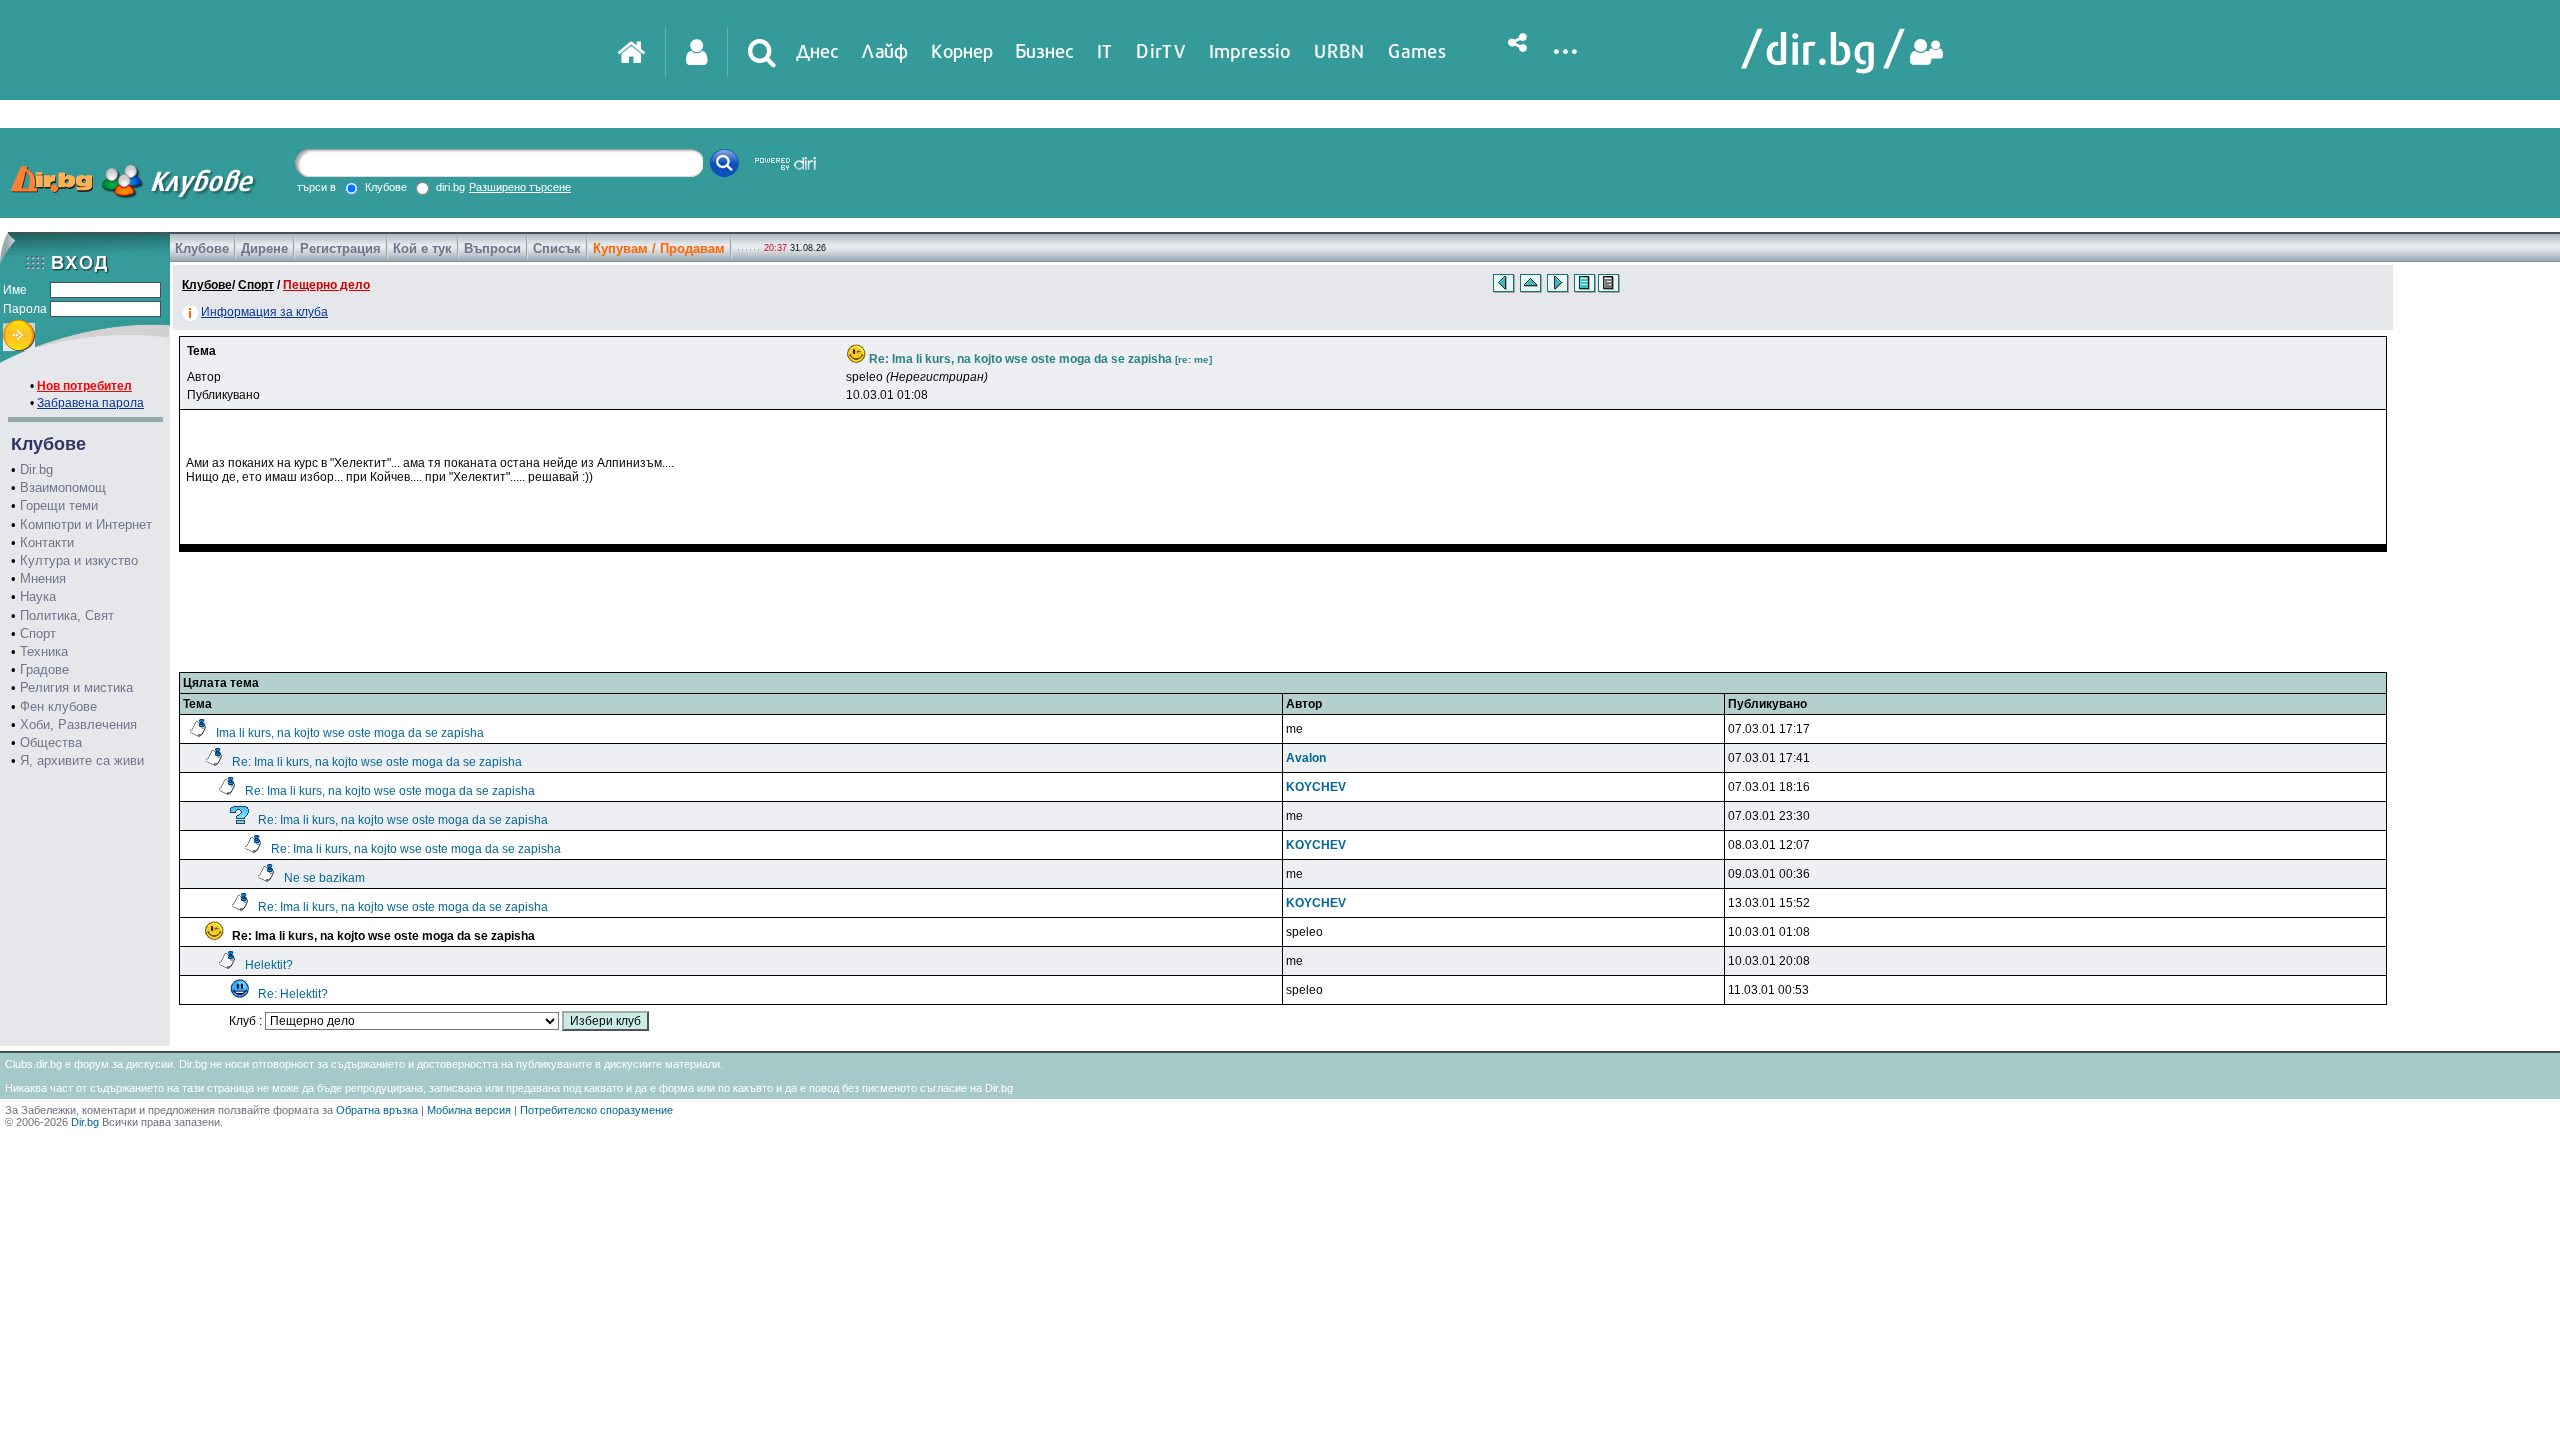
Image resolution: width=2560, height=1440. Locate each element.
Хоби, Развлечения (78, 724)
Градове (44, 669)
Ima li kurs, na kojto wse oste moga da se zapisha (350, 733)
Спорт (38, 633)
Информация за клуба (264, 312)
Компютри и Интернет (86, 524)
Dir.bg (36, 469)
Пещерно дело (326, 285)
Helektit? (269, 965)
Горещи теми (59, 505)
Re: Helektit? (293, 994)
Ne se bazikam (324, 878)
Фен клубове (58, 706)
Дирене (264, 248)
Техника (44, 651)
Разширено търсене (520, 187)
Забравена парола (90, 403)
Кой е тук (422, 248)
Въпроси (492, 248)
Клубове (202, 248)
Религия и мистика (76, 687)
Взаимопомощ (63, 487)
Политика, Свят (67, 615)
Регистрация (340, 248)
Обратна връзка (377, 1110)
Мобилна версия (469, 1110)
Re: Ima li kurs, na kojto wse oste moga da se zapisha (377, 762)
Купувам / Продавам (659, 248)
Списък (557, 248)
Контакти (47, 542)
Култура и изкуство (79, 560)
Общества (51, 742)
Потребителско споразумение (596, 1110)
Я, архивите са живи (82, 760)
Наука (38, 596)
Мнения (43, 578)
